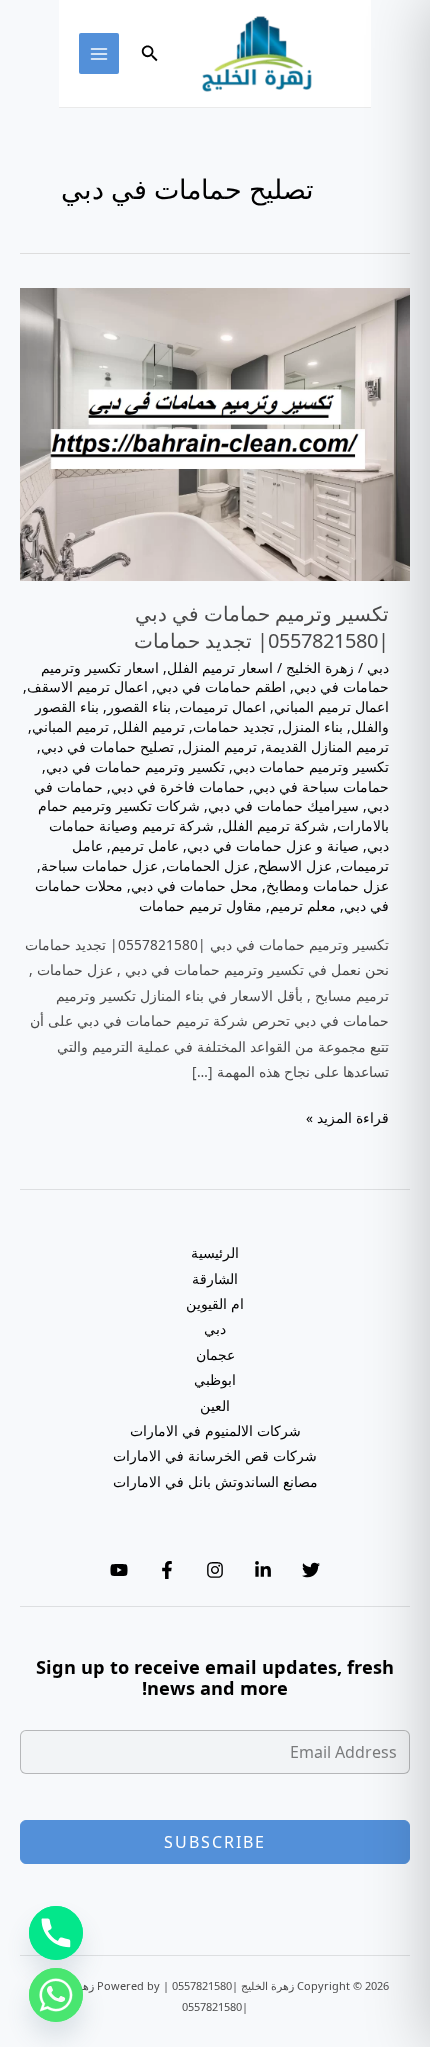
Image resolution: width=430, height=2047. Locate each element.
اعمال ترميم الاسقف (87, 686)
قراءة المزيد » (347, 1118)
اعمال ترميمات (222, 706)
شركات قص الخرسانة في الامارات (215, 1455)
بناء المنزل (312, 726)
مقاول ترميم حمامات (200, 905)
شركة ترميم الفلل (275, 825)
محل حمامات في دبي (194, 885)
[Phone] (56, 1933)
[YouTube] (119, 1570)
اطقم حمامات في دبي (221, 686)
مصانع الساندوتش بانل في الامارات (215, 1481)
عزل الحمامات (208, 865)
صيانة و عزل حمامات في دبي (273, 845)
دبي (378, 667)
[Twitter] (311, 1570)
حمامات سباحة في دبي (321, 786)
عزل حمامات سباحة (99, 865)
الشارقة (215, 1278)
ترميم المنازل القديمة (327, 746)
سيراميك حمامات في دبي (283, 805)
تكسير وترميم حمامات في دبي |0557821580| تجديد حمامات (261, 626)
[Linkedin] (263, 1570)
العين (215, 1405)
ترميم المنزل (219, 746)
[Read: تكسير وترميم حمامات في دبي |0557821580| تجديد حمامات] (215, 432)
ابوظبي (215, 1379)
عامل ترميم (145, 845)
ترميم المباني (70, 726)
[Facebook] (167, 1570)
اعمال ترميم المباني (331, 706)
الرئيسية (215, 1252)
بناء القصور (139, 706)
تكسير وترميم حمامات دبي (311, 766)
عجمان (215, 1354)
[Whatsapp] (56, 1995)
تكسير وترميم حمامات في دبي (135, 766)
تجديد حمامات (233, 726)
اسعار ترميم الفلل (220, 667)
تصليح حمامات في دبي (107, 746)
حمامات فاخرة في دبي (178, 786)
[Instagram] (215, 1570)
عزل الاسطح (295, 865)
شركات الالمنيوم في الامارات (215, 1430)
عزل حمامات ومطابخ (327, 885)
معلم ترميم (303, 905)
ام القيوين (215, 1303)
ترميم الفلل (151, 726)
